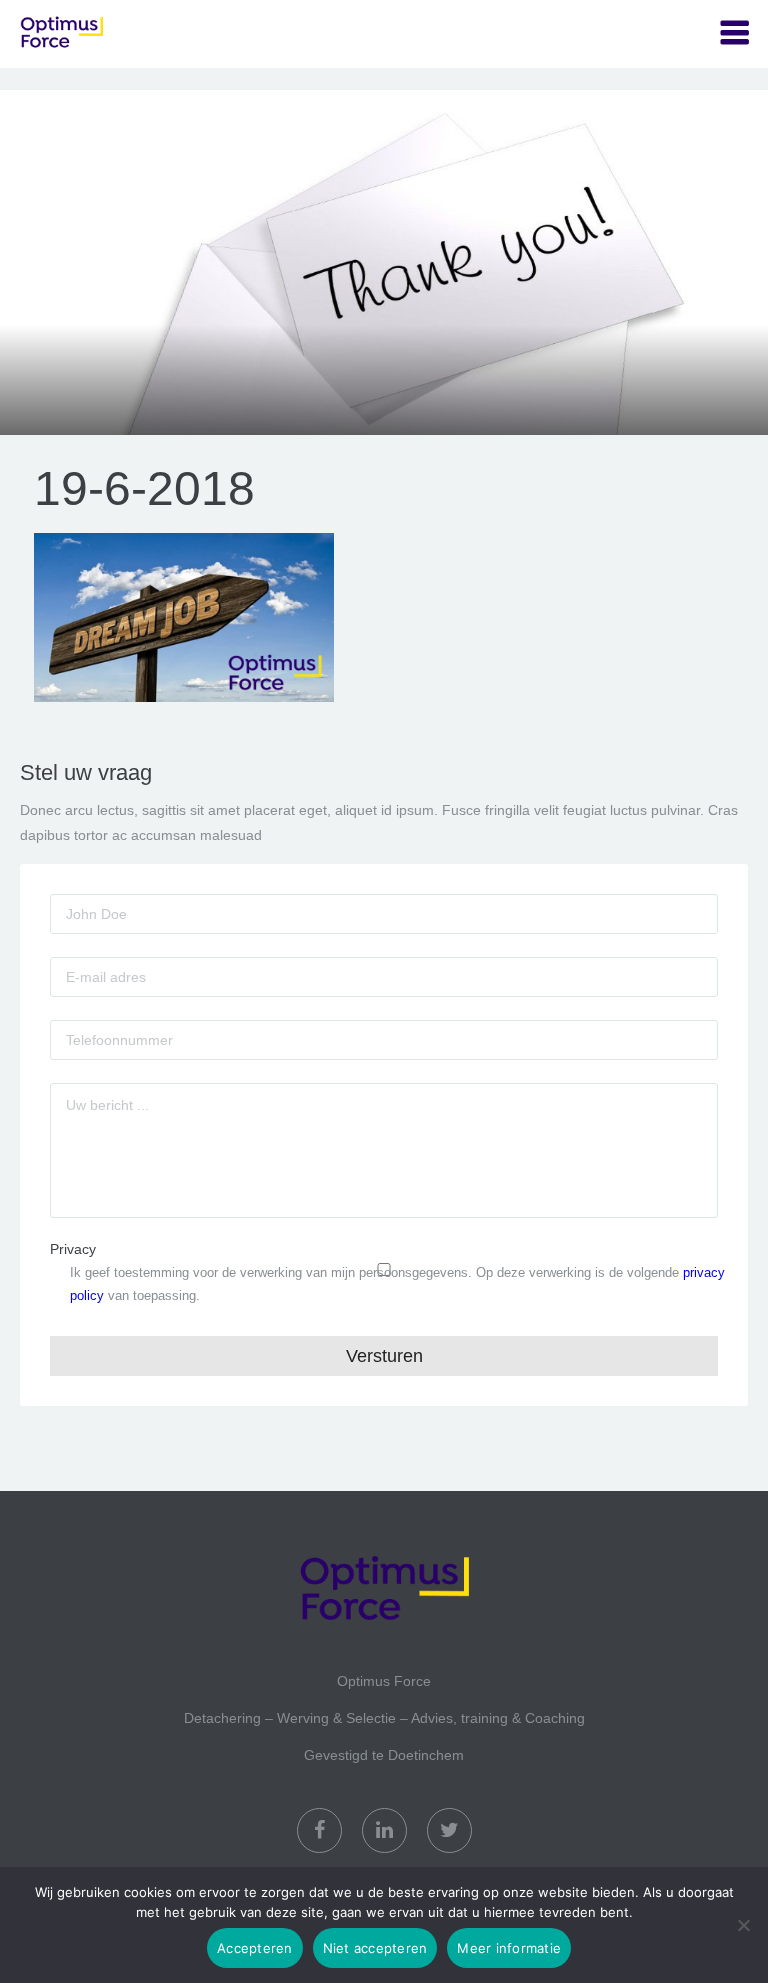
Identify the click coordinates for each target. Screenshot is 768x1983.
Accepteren (255, 1948)
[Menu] (734, 33)
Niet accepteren (375, 1948)
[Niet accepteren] (743, 1925)
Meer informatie (509, 1948)
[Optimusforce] (120, 34)
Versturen (384, 1356)
